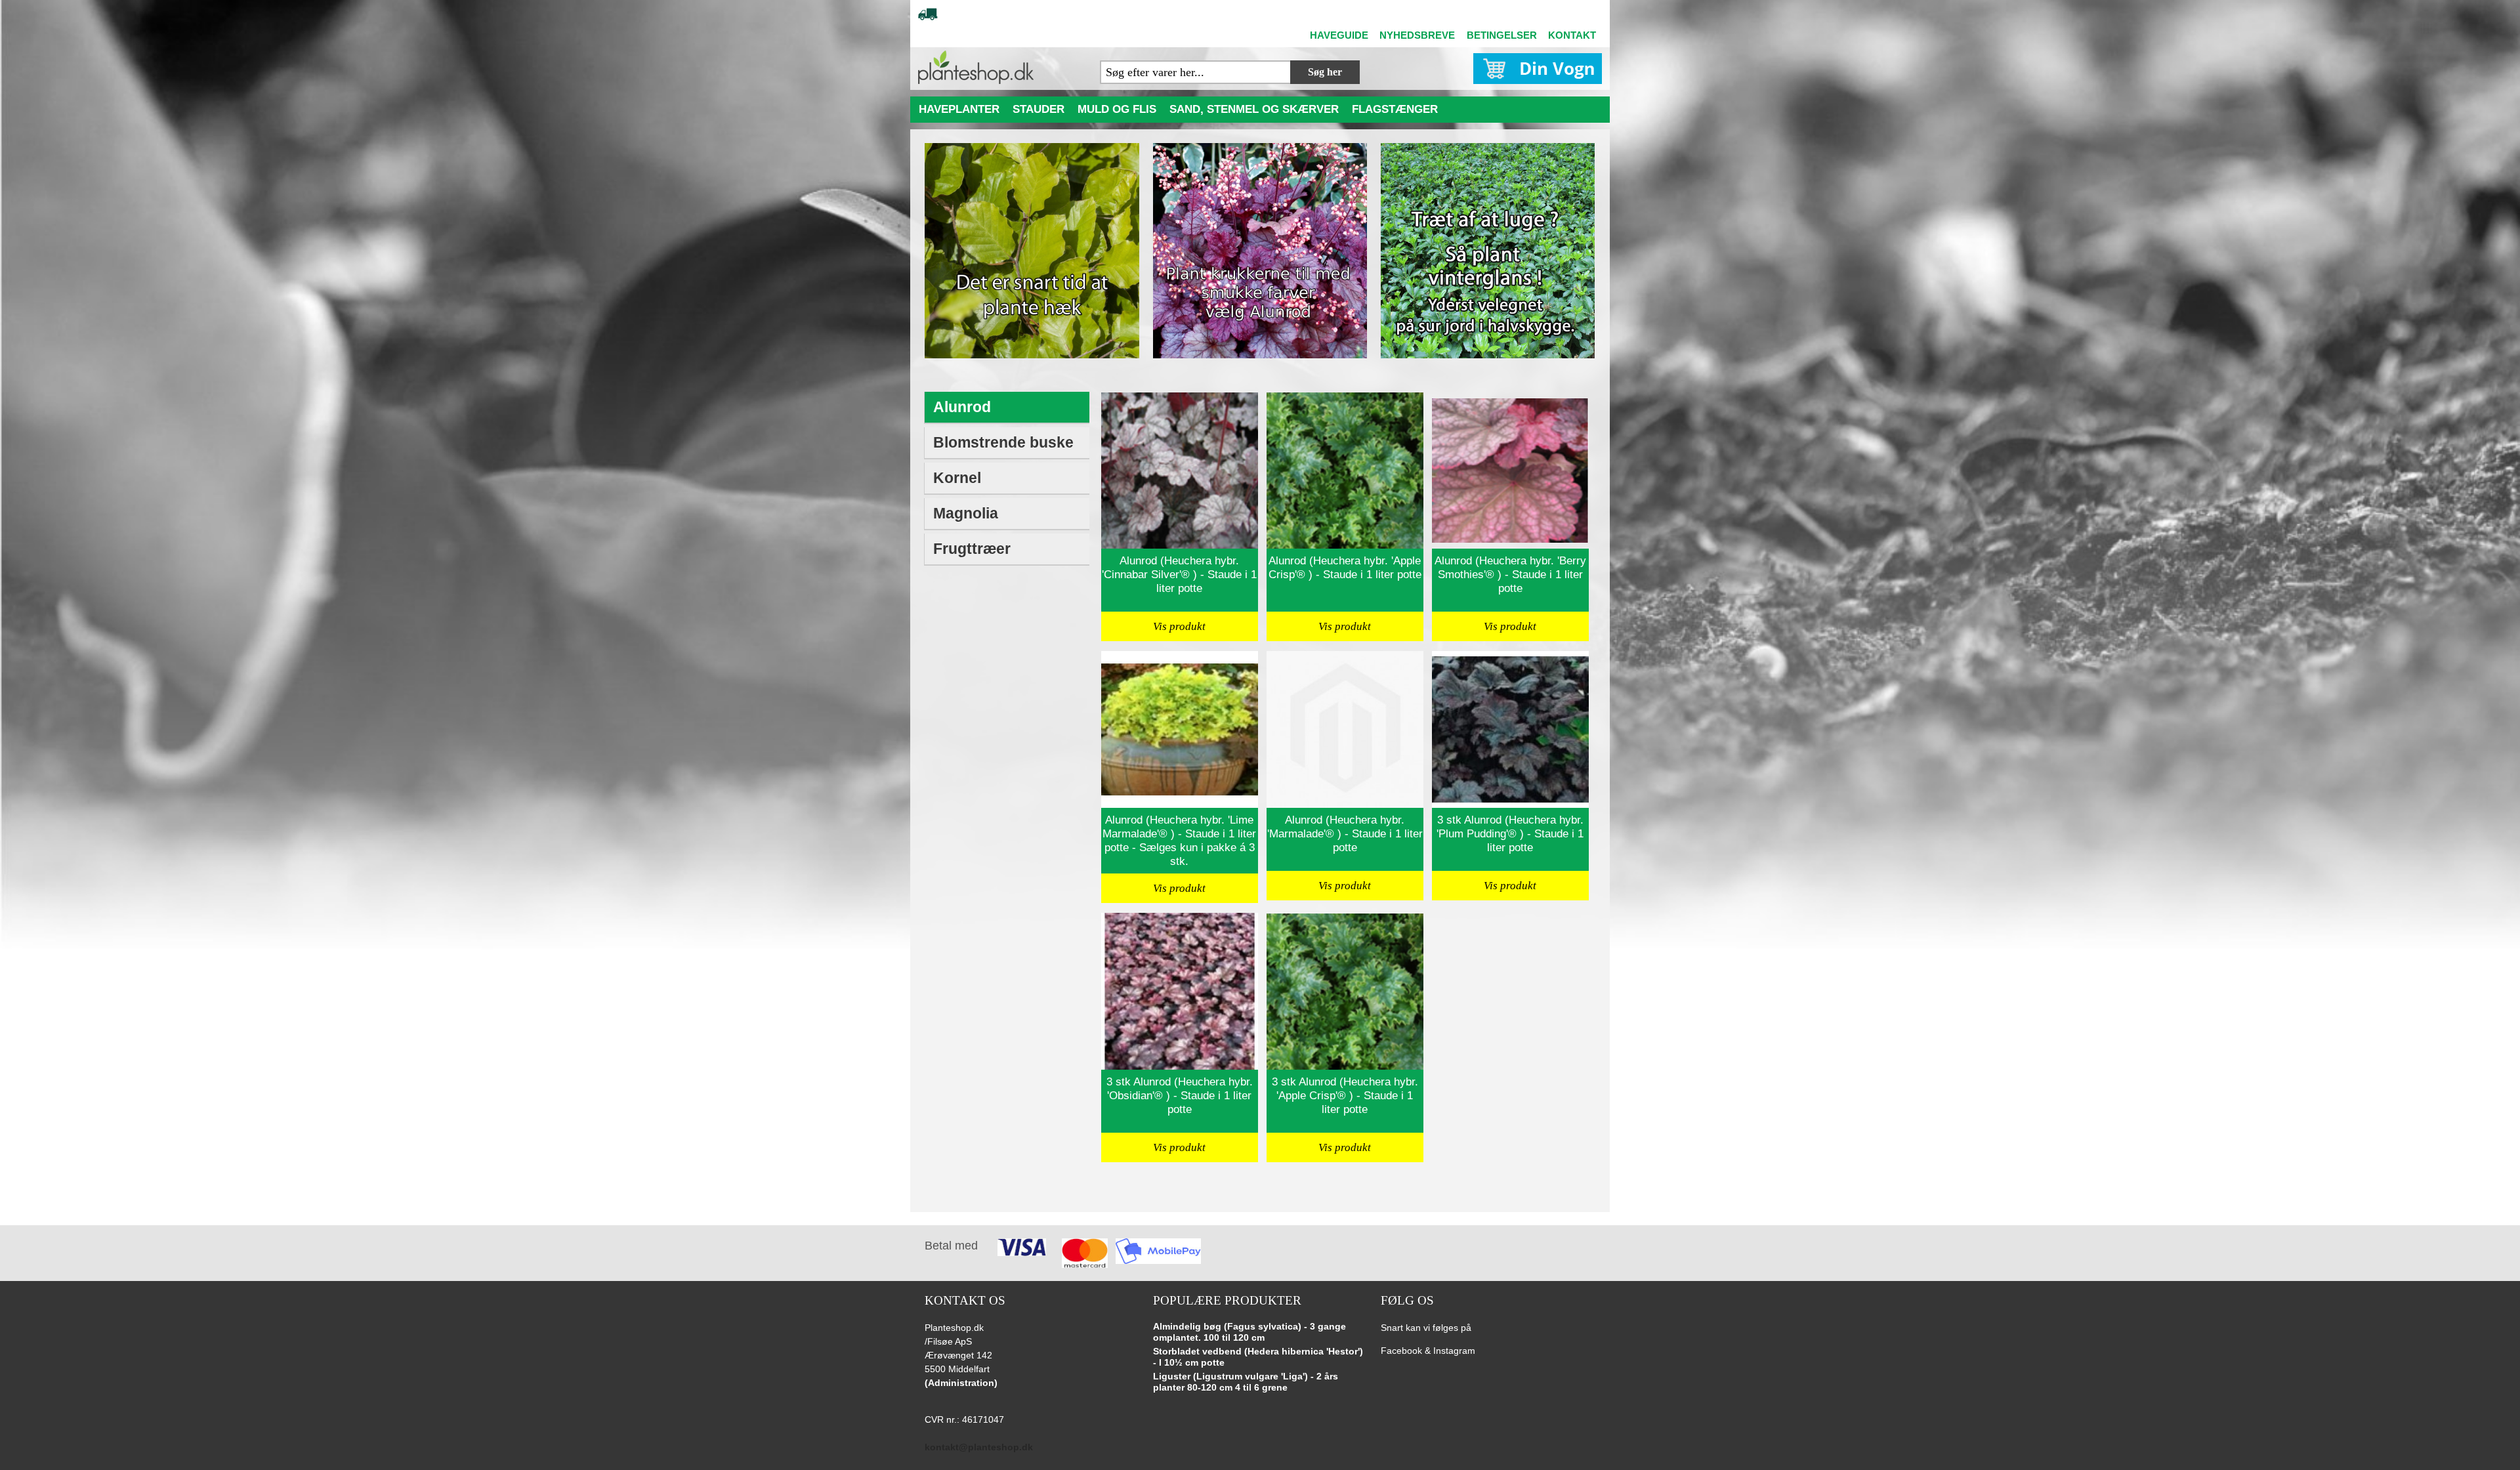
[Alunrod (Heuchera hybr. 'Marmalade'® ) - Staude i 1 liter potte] (1345, 729)
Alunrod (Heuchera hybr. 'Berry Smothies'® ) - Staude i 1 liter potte (1510, 575)
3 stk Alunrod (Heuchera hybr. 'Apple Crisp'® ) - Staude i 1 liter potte (1345, 1096)
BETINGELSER (1502, 35)
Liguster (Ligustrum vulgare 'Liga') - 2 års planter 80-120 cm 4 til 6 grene (1246, 1382)
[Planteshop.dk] (976, 67)
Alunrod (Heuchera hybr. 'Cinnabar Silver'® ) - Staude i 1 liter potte (1179, 575)
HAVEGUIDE (1339, 35)
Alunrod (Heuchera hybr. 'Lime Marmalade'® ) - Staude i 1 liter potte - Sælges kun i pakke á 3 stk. (1179, 841)
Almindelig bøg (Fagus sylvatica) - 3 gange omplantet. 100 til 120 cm (1249, 1332)
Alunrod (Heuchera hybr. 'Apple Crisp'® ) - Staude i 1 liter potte (1345, 568)
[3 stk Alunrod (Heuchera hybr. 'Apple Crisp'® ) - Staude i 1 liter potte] (1345, 991)
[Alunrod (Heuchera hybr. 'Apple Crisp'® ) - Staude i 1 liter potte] (1345, 470)
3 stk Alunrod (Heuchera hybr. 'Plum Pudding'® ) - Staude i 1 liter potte (1510, 834)
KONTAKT (1572, 35)
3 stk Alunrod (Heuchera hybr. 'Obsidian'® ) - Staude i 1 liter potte (1180, 1096)
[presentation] (1007, 408)
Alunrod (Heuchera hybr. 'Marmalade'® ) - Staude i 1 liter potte (1345, 834)
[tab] (1008, 408)
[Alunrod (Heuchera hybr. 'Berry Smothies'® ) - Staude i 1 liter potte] (1510, 470)
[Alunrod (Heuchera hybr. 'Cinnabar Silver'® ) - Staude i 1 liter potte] (1180, 470)
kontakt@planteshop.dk (979, 1447)
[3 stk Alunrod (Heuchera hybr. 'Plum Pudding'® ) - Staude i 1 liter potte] (1510, 729)
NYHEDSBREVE (1417, 35)
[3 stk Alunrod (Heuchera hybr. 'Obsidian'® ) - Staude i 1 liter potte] (1180, 991)
